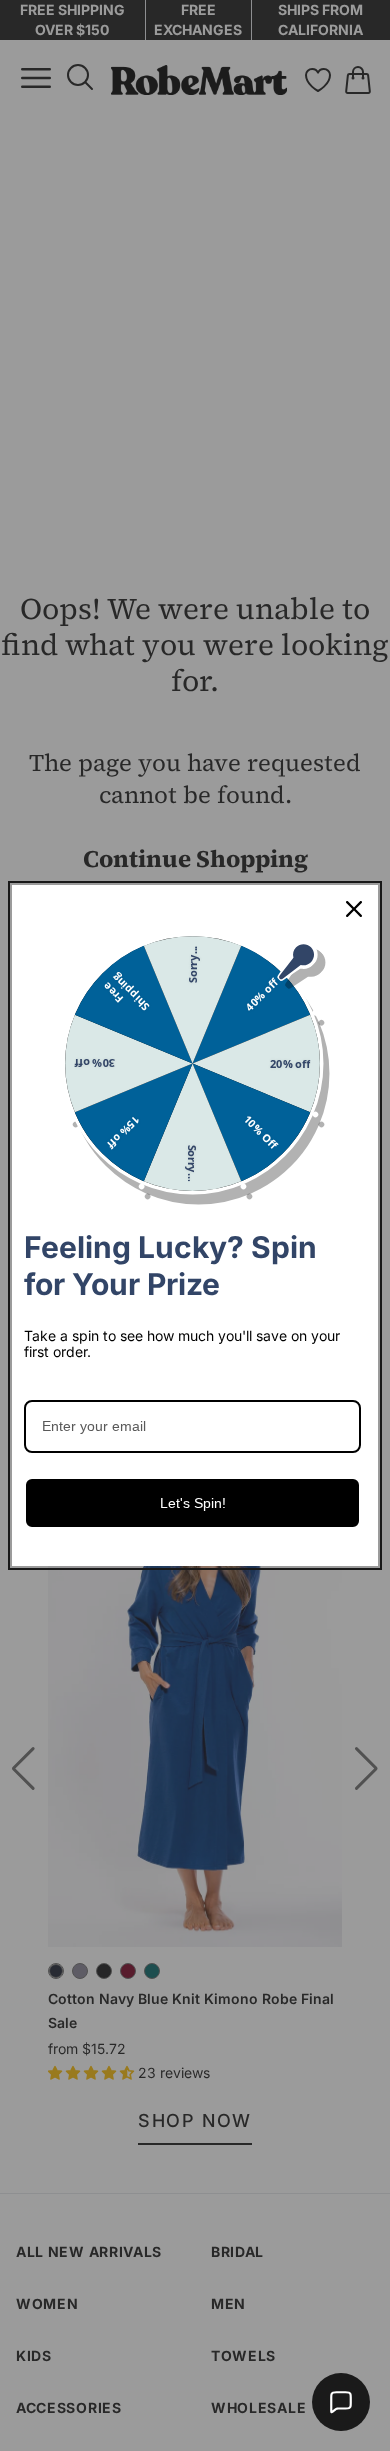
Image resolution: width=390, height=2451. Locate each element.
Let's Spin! (193, 1503)
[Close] (354, 909)
